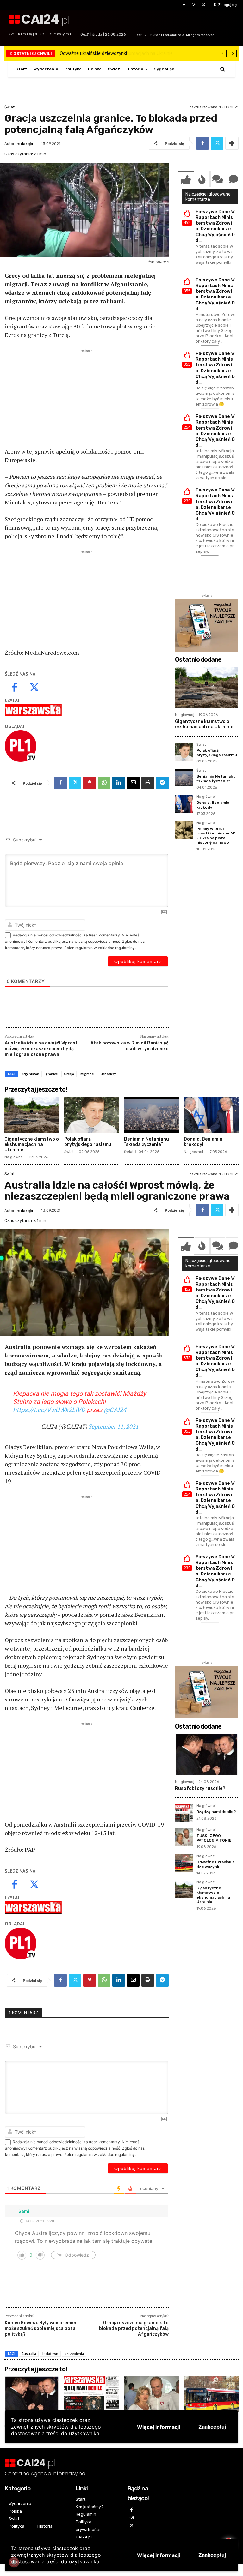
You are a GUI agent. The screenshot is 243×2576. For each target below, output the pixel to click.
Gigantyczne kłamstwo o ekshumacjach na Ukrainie (113, 53)
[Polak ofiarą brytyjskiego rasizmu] (184, 752)
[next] (233, 54)
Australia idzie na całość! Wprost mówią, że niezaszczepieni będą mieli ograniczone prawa (41, 1049)
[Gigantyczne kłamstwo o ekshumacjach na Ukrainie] (207, 688)
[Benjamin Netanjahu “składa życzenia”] (184, 778)
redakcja (25, 144)
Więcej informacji (159, 2555)
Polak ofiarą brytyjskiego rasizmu (217, 753)
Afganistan (30, 1074)
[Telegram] (162, 783)
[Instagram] (194, 5)
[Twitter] (204, 5)
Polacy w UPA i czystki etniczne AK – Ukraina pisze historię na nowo (216, 836)
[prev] (223, 54)
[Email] (133, 783)
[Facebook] (184, 5)
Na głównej (185, 715)
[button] (223, 69)
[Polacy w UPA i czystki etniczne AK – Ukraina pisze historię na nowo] (184, 830)
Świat (9, 107)
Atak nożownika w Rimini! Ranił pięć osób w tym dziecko (130, 1046)
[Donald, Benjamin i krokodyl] (184, 804)
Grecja (69, 1074)
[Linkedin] (119, 783)
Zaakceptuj (212, 2555)
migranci (87, 1074)
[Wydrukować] (148, 783)
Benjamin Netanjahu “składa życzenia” (216, 779)
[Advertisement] (87, 398)
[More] (232, 143)
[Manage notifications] (14, 2562)
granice (52, 1074)
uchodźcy (108, 1074)
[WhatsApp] (104, 783)
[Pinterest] (90, 783)
